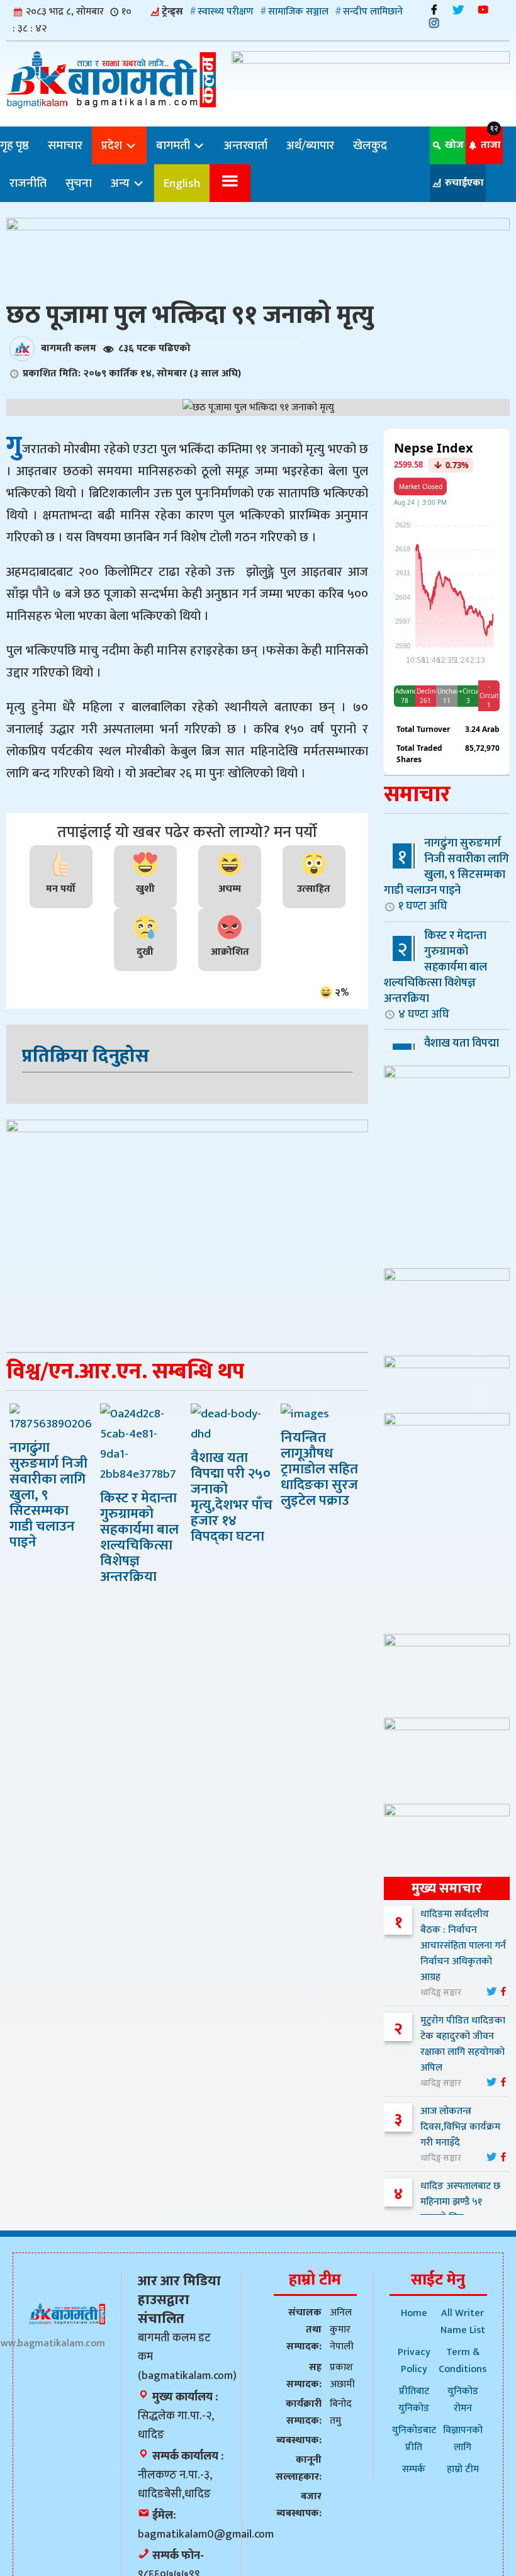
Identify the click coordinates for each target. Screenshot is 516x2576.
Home (414, 2313)
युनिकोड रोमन (463, 2400)
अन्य (121, 183)
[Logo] (67, 2314)
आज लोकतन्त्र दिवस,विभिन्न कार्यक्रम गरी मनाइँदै (460, 2127)
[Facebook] (434, 10)
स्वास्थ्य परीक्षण (226, 12)
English (182, 183)
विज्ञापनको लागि (463, 2439)
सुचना (79, 183)
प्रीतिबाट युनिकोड (414, 2400)
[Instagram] (434, 23)
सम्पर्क (414, 2469)
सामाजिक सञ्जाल (298, 12)
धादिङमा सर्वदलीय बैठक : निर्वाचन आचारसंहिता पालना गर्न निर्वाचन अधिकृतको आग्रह (463, 1946)
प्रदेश (113, 145)
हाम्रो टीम (463, 2469)
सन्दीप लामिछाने (373, 12)
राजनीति (28, 183)
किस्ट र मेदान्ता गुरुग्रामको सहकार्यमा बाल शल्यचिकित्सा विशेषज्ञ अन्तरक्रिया (435, 975)
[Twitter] (458, 10)
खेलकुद (370, 145)
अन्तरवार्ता (246, 145)
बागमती (174, 145)
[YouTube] (483, 10)
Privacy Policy (414, 2361)
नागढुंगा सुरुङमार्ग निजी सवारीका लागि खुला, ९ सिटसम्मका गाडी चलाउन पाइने (446, 874)
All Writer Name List (463, 2322)
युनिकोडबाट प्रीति (414, 2439)
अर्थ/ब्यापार (310, 145)
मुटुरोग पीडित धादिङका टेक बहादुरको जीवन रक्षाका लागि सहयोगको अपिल (463, 2044)
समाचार (65, 145)
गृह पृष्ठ (14, 145)
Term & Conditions (463, 2361)
